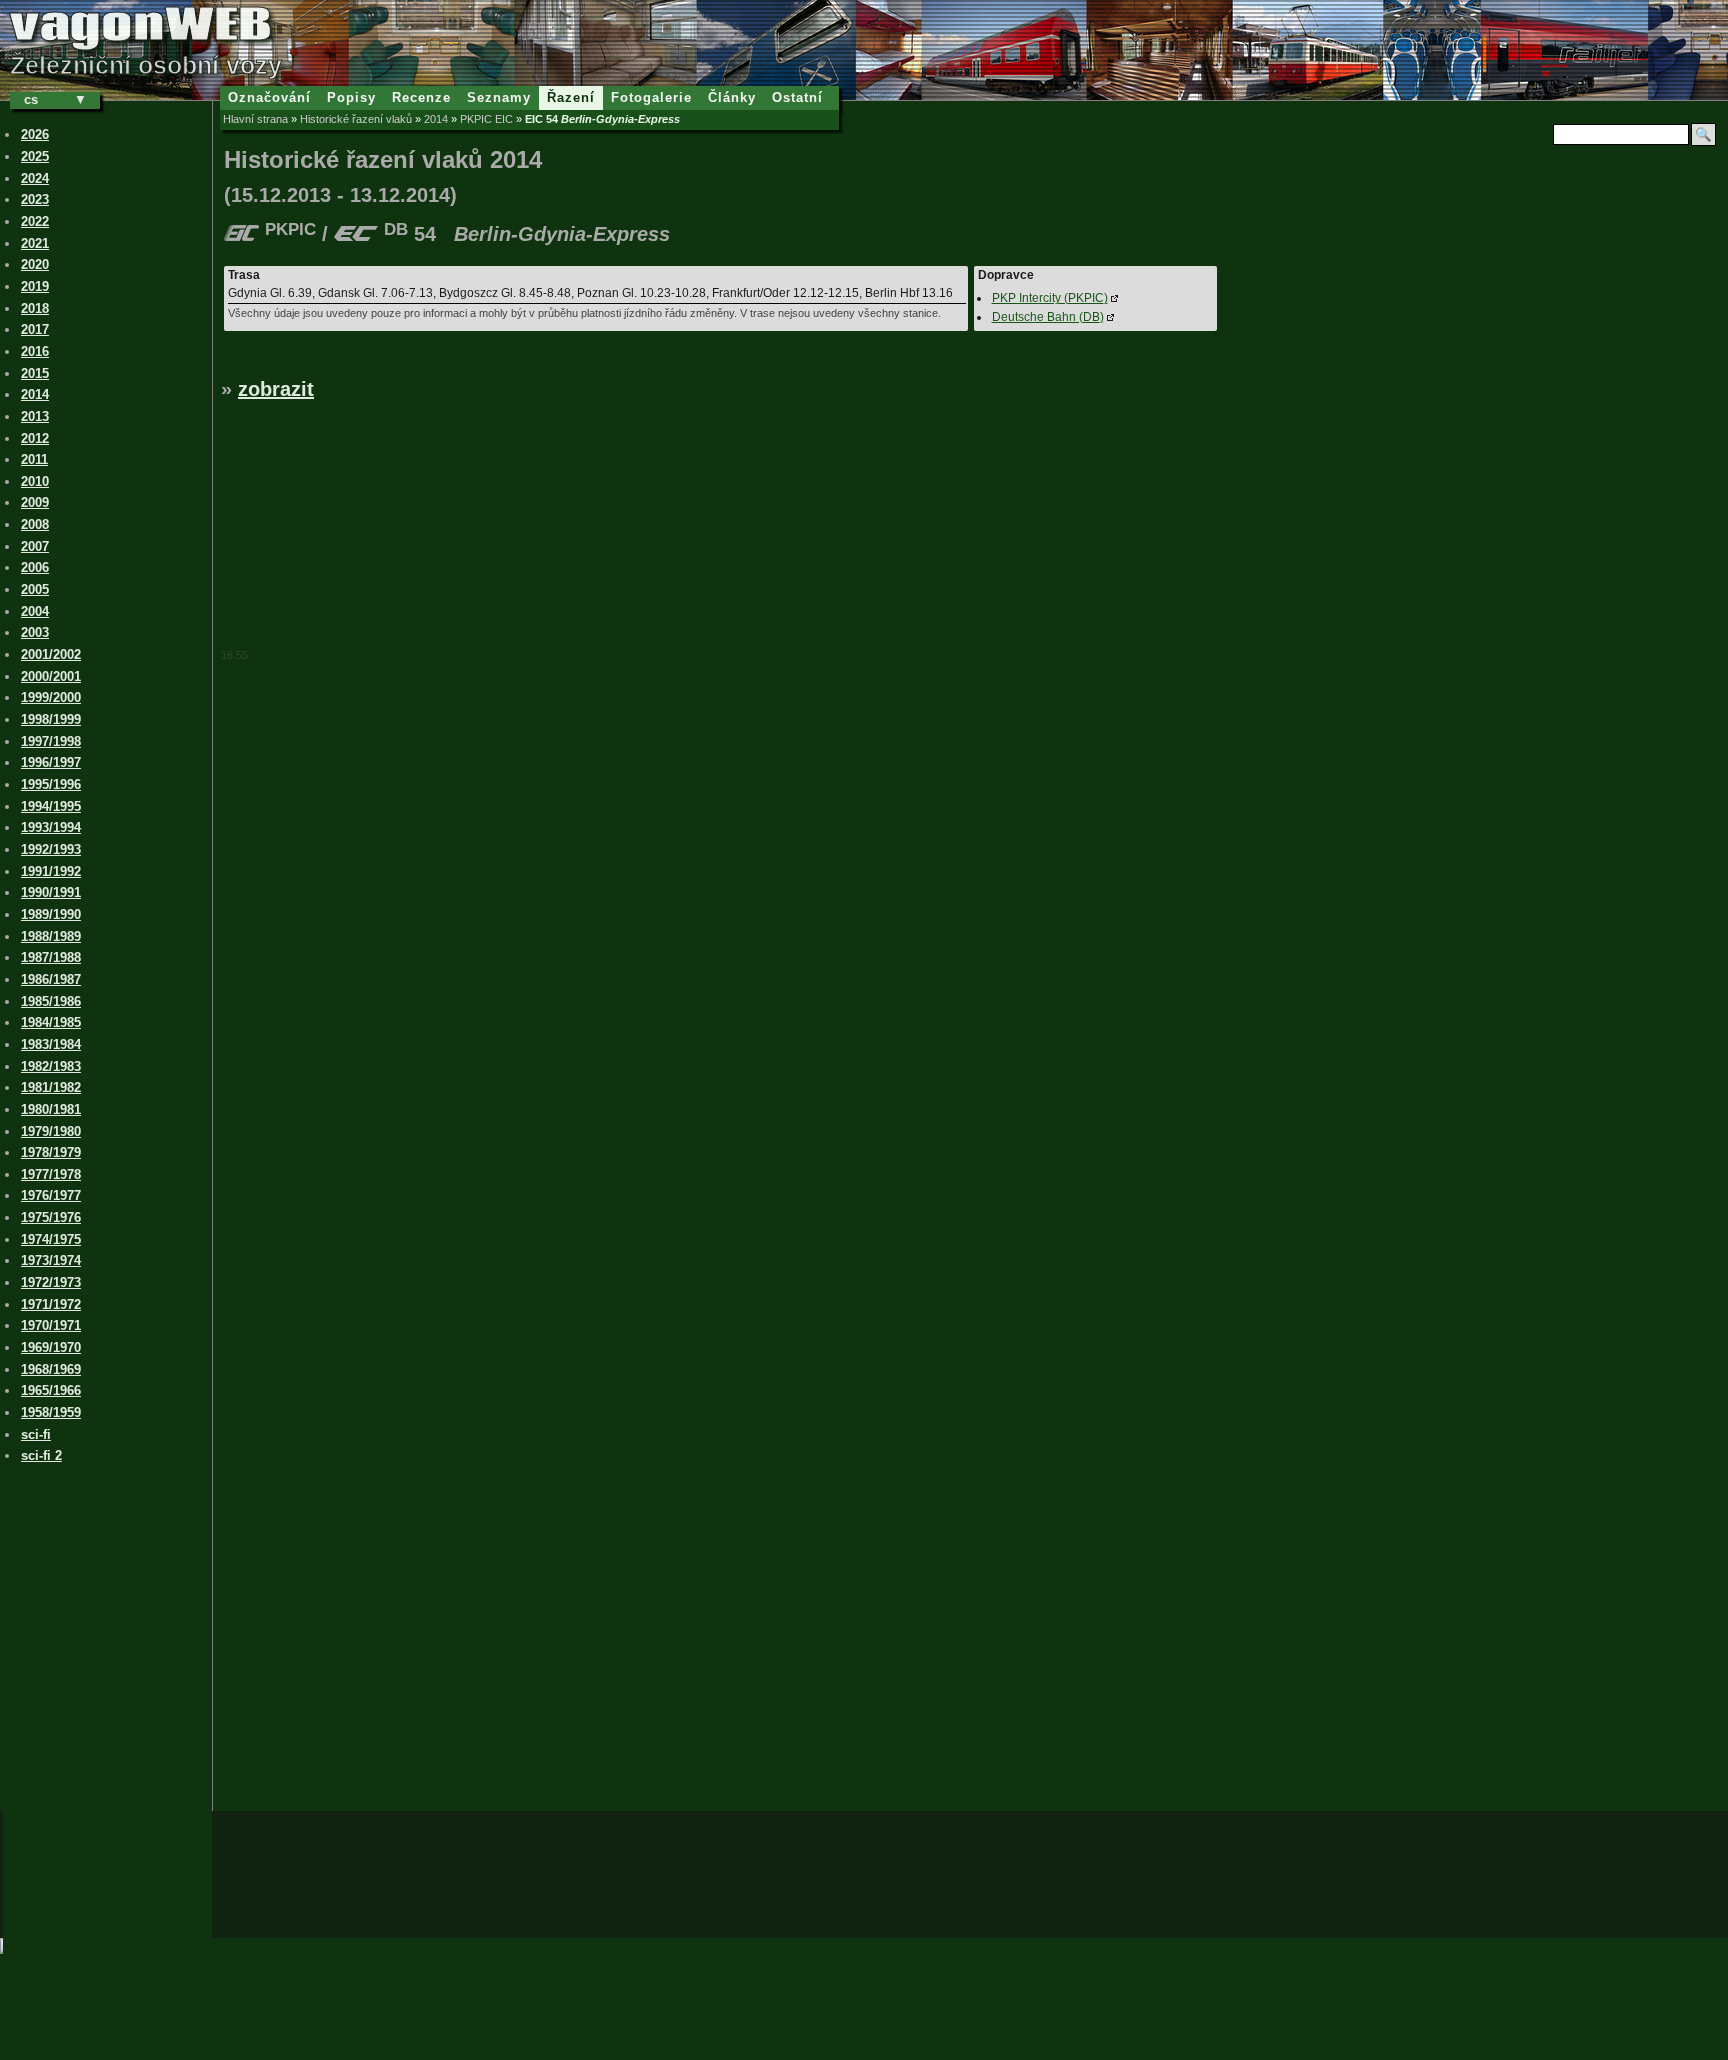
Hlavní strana (255, 119)
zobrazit (276, 389)
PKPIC (1050, 298)
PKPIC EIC (486, 119)
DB (1048, 317)
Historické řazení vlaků (356, 119)
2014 (436, 119)
